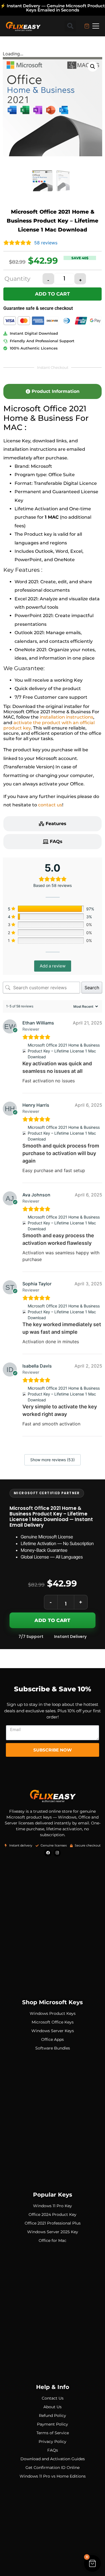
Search (92, 988)
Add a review (53, 966)
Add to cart (53, 294)
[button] (70, 26)
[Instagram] (57, 1853)
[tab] (53, 391)
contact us (50, 805)
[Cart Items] (87, 26)
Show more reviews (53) (53, 1460)
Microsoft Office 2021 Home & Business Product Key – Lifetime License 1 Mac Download (64, 1051)
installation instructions (66, 717)
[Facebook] (48, 1853)
